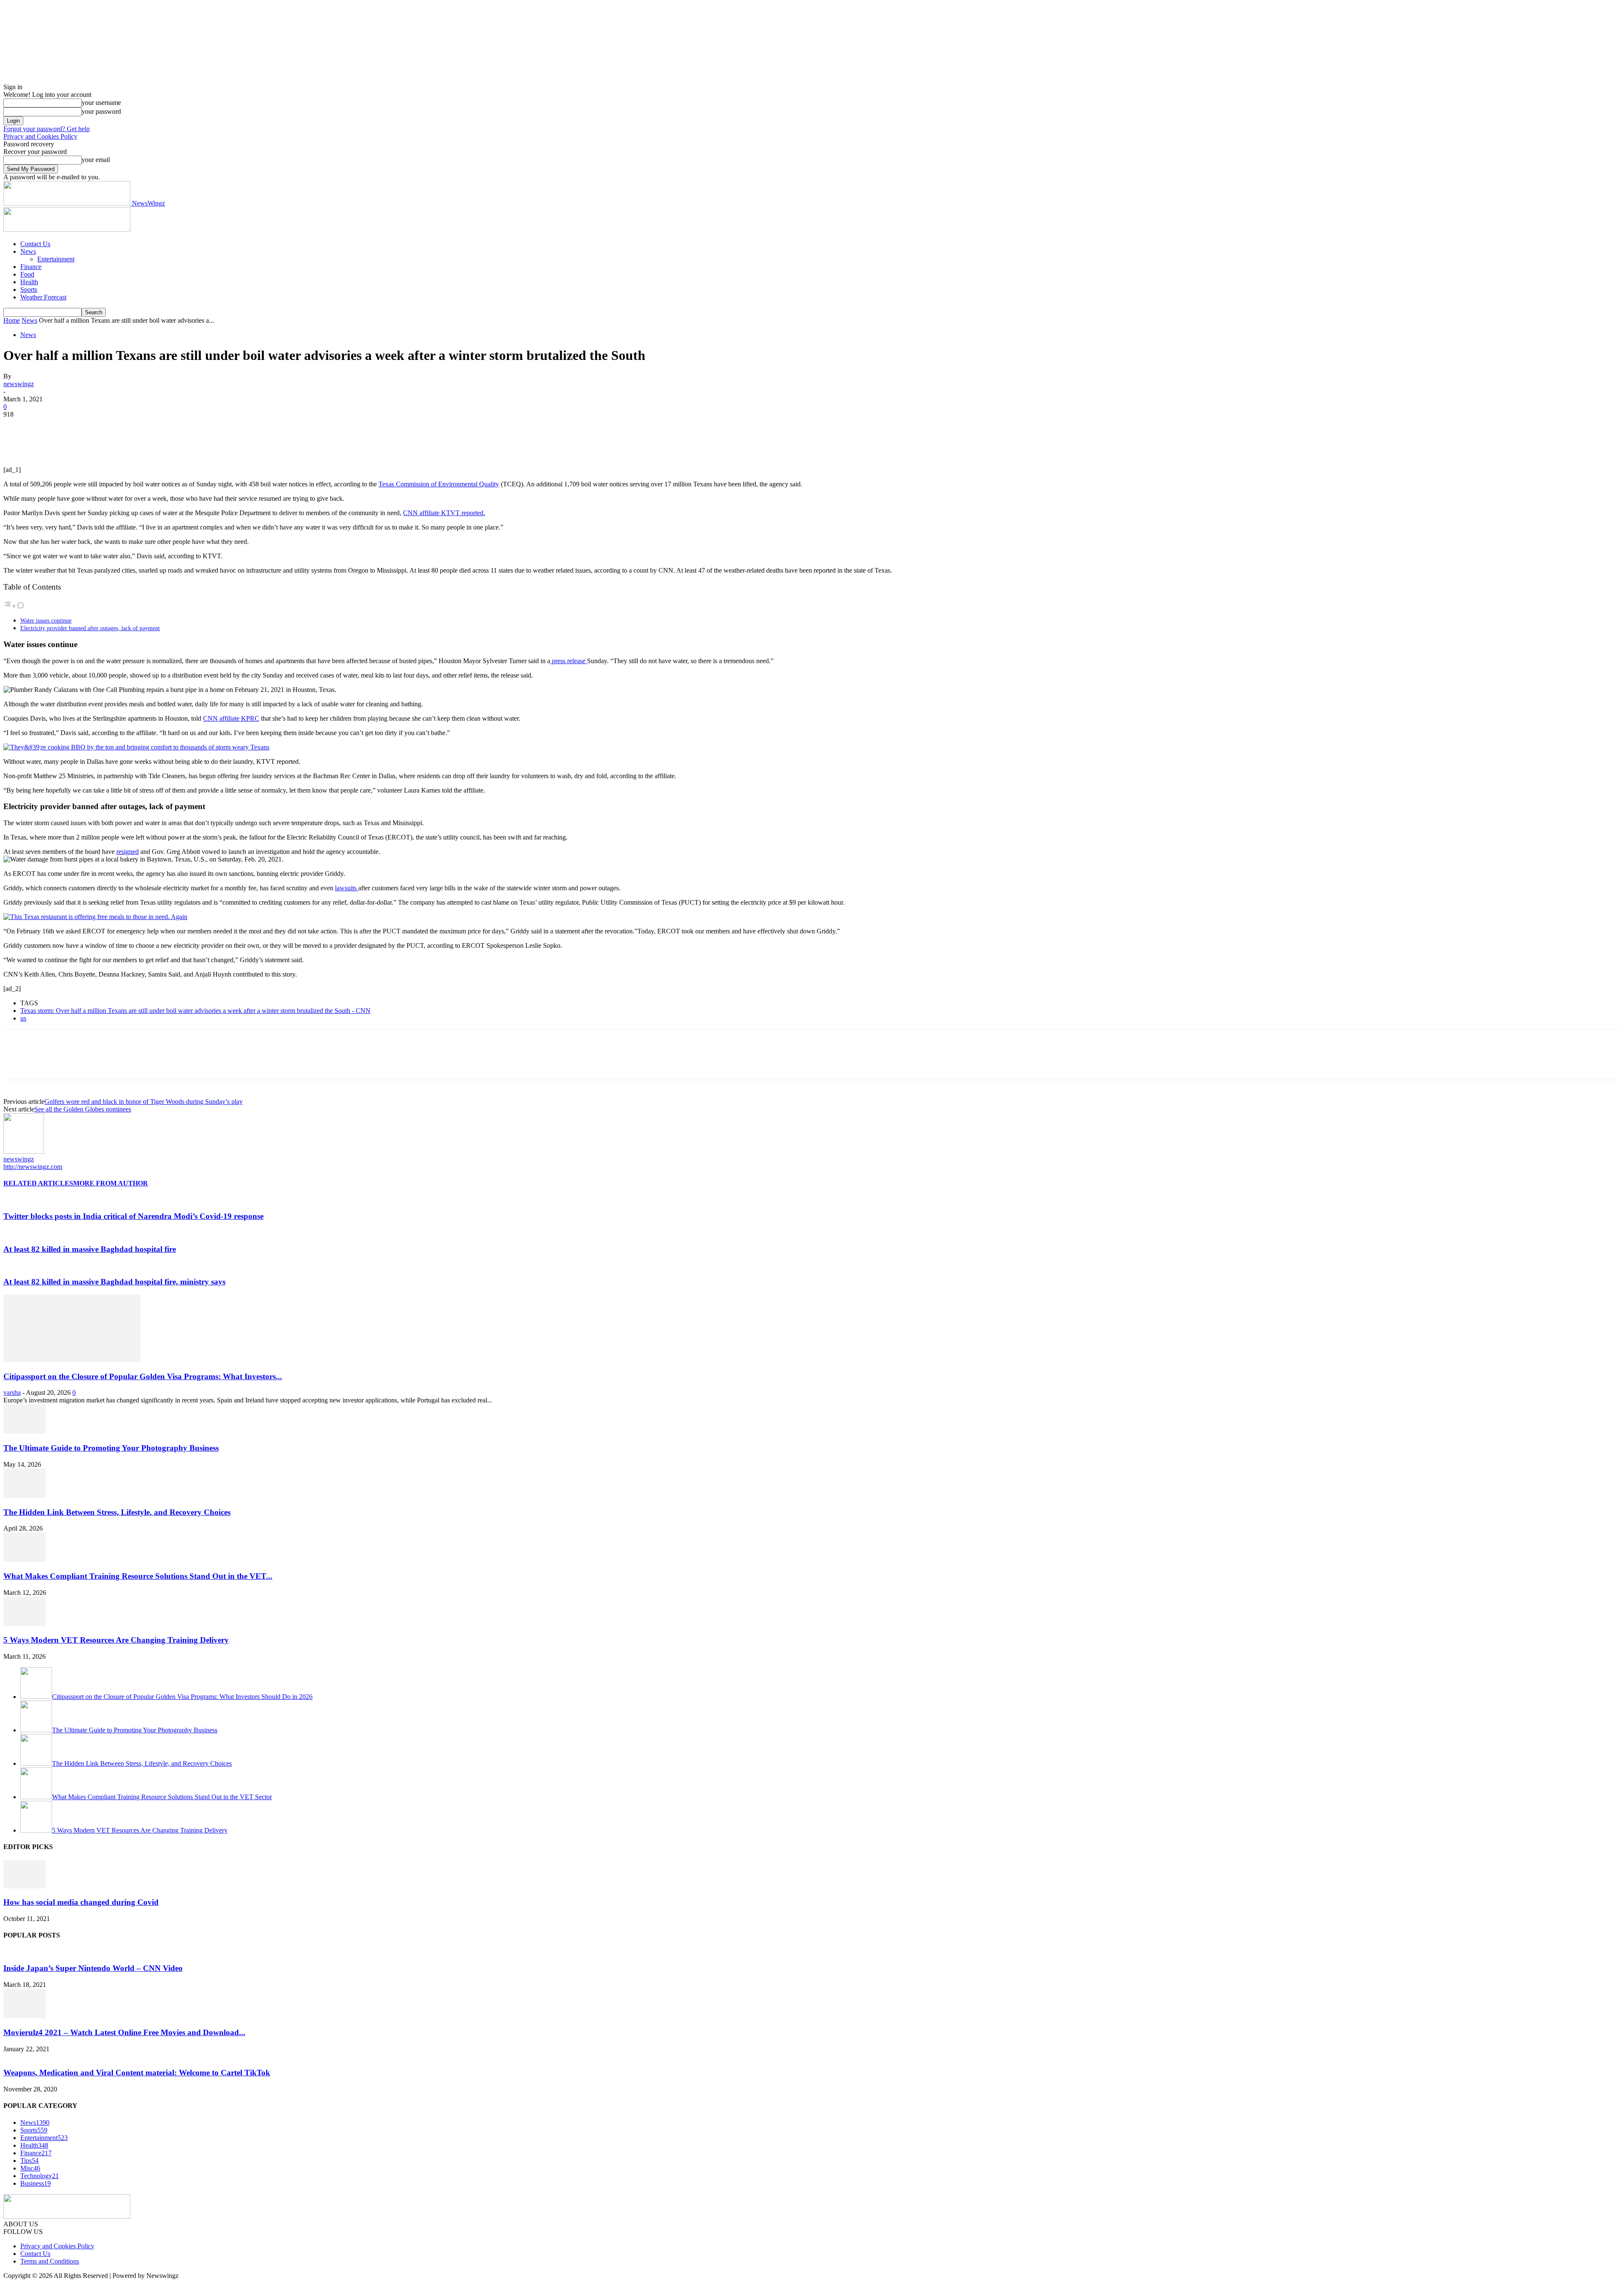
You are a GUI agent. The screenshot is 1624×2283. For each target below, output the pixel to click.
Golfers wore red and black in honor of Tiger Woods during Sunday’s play (144, 1102)
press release (569, 661)
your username (101, 103)
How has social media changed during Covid (81, 1902)
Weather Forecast (43, 297)
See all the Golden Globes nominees (83, 1109)
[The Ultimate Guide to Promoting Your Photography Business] (25, 1431)
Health (29, 282)
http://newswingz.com (33, 1167)
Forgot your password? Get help (47, 129)
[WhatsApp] (109, 427)
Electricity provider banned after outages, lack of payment (90, 628)
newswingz (19, 384)
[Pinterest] (78, 427)
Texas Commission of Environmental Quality (439, 484)
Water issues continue (46, 620)
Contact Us (35, 244)
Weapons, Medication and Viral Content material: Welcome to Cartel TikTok (137, 2073)
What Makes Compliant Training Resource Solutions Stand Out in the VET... (138, 1576)
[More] (140, 427)
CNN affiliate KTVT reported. (444, 513)
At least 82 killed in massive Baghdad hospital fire (90, 1249)
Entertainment (56, 259)
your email (96, 160)
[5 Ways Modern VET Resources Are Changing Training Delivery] (25, 1624)
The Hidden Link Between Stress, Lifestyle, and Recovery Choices (117, 1512)
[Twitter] (48, 427)
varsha (12, 1393)
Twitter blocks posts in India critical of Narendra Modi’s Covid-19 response (133, 1216)
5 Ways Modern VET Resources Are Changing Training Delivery (116, 1640)
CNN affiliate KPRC (231, 718)
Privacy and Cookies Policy (40, 136)
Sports (29, 289)
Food (27, 274)
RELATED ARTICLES (38, 1183)
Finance (31, 267)
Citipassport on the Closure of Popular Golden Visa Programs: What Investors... (143, 1376)
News (28, 251)
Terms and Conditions (50, 2261)
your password (101, 111)
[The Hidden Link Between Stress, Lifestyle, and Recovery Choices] (25, 1496)
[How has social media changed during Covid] (25, 1886)
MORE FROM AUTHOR (111, 1183)
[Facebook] (17, 427)
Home (12, 320)
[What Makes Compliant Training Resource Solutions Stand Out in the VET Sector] (25, 1560)
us (23, 1018)
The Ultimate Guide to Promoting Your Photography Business (111, 1448)
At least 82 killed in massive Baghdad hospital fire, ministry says (114, 1282)
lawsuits (347, 888)
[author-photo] (24, 1151)
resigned (128, 852)
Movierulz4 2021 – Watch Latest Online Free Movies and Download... (124, 2032)
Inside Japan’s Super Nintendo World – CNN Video (93, 1968)
